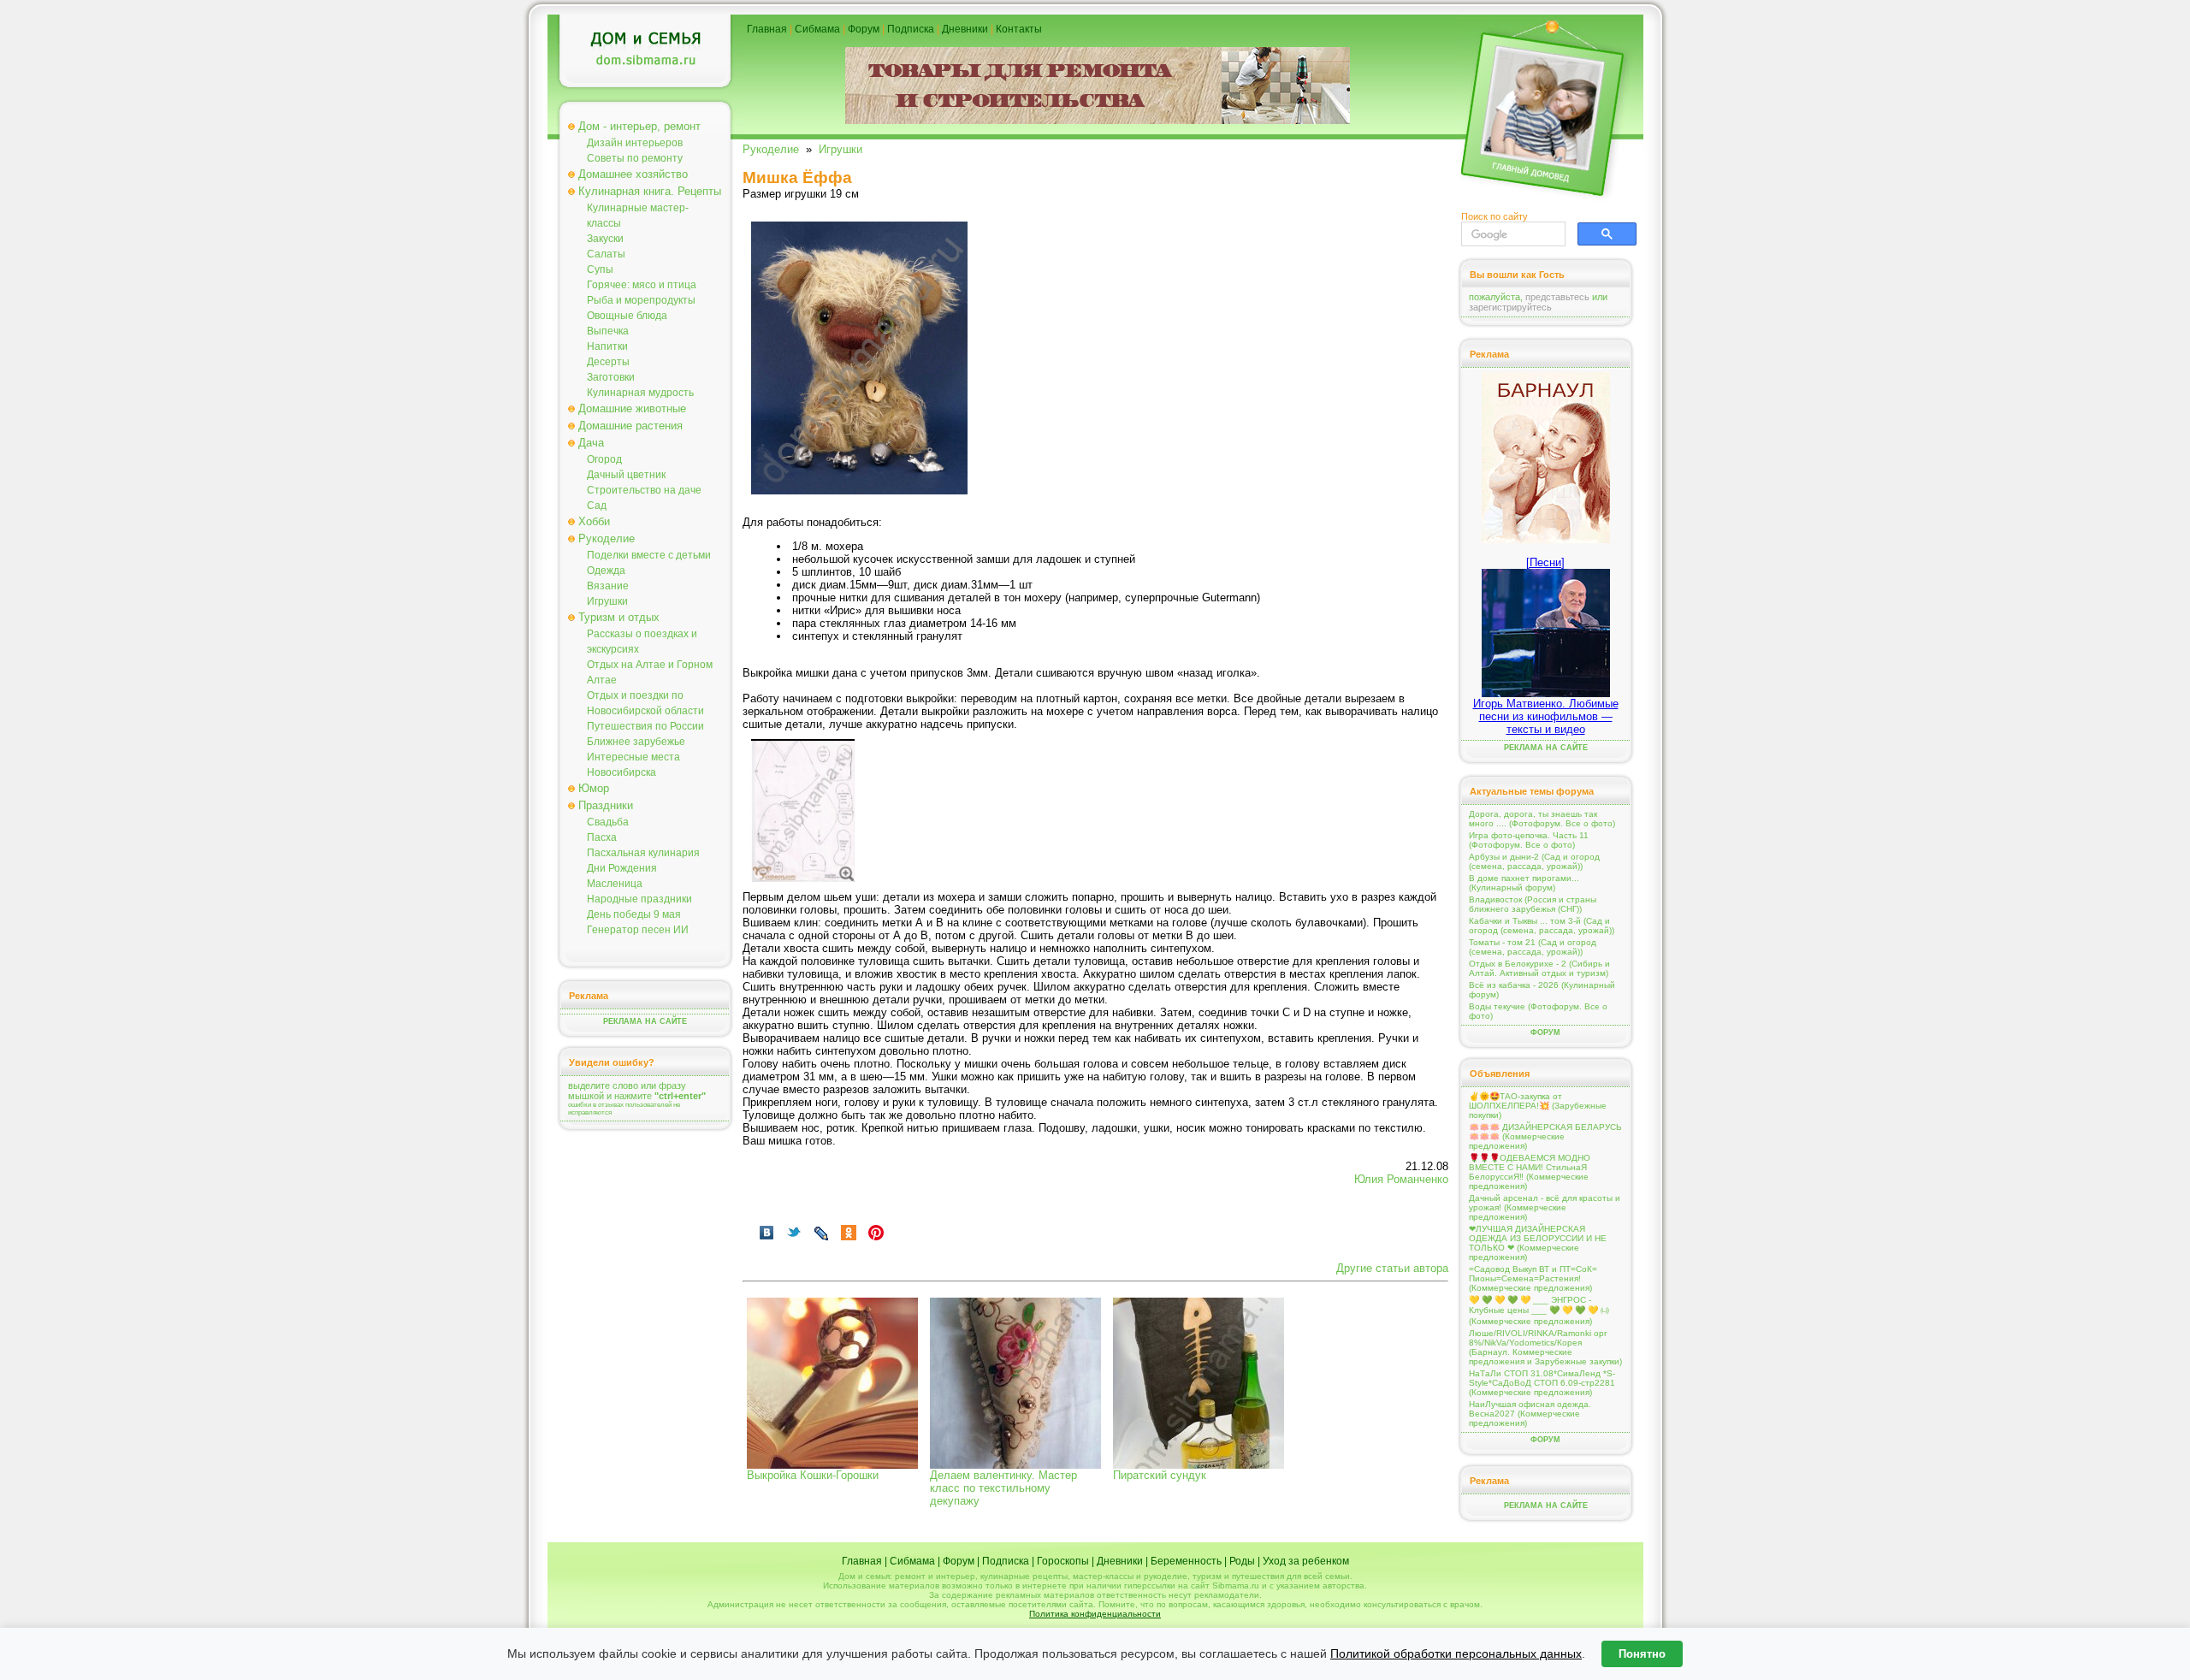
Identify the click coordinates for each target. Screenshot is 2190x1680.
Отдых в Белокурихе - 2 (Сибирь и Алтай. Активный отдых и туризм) (1539, 968)
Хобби (594, 521)
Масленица (615, 884)
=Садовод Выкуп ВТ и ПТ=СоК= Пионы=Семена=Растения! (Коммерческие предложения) (1533, 1278)
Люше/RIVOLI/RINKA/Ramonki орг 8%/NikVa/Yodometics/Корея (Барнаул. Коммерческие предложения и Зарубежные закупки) (1545, 1347)
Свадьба (608, 822)
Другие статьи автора (1392, 1268)
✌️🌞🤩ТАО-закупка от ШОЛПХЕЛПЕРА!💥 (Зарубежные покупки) (1538, 1106)
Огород (604, 459)
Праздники (606, 805)
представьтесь (1557, 297)
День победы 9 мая (634, 914)
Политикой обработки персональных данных (1456, 1653)
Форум (864, 29)
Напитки (607, 346)
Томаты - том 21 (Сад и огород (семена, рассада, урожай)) (1533, 947)
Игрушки (607, 601)
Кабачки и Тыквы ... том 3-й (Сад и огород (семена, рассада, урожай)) (1542, 926)
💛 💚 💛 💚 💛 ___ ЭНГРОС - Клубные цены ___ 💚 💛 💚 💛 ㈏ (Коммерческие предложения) (1539, 1310)
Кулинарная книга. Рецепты (650, 191)
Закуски (605, 239)
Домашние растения (630, 426)
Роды (1242, 1561)
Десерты (608, 362)
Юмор (594, 788)
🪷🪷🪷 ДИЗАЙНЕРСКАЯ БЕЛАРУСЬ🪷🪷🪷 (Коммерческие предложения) (1545, 1136)
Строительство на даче (644, 490)
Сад (597, 506)
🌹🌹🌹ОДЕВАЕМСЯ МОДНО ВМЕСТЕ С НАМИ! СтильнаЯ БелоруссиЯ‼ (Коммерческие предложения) (1530, 1172)
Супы (600, 269)
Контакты (1019, 29)
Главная (767, 29)
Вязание (608, 586)
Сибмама (817, 29)
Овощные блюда (627, 316)
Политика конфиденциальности (1095, 1614)
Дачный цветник (626, 475)
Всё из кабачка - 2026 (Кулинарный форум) (1542, 990)
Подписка (911, 29)
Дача (591, 443)
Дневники (965, 29)
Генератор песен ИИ (638, 930)
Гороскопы (1063, 1561)
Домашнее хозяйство (633, 174)
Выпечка (608, 331)
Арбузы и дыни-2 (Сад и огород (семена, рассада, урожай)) (1534, 861)
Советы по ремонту (635, 158)
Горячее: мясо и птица (642, 285)
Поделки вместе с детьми (649, 555)
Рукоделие (607, 538)
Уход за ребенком (1306, 1561)
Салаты (606, 254)
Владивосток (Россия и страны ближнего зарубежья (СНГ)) (1533, 904)
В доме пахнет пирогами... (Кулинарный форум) (1524, 883)
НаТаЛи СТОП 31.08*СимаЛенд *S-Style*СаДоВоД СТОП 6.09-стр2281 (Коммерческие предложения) (1542, 1383)
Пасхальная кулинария (643, 853)
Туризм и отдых (619, 617)
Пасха (602, 837)
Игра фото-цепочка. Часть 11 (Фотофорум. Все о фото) (1529, 840)
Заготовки (611, 377)
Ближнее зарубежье (636, 742)
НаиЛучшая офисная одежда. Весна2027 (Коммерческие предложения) (1530, 1414)
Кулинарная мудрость (640, 393)
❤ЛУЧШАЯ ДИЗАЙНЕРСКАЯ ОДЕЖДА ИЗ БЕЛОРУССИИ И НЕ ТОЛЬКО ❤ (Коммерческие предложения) (1538, 1243)
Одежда (606, 571)
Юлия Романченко (1401, 1179)
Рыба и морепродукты (641, 300)
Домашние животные (632, 408)
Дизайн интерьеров (635, 143)
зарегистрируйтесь (1510, 307)
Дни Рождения (622, 868)
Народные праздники (639, 899)
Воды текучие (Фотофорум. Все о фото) (1538, 1011)
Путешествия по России (645, 726)
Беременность (1186, 1561)
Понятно (1642, 1654)
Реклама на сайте (645, 1021)
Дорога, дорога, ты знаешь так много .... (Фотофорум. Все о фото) (1542, 819)
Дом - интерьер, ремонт (639, 126)
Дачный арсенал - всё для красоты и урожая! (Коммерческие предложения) (1545, 1207)
